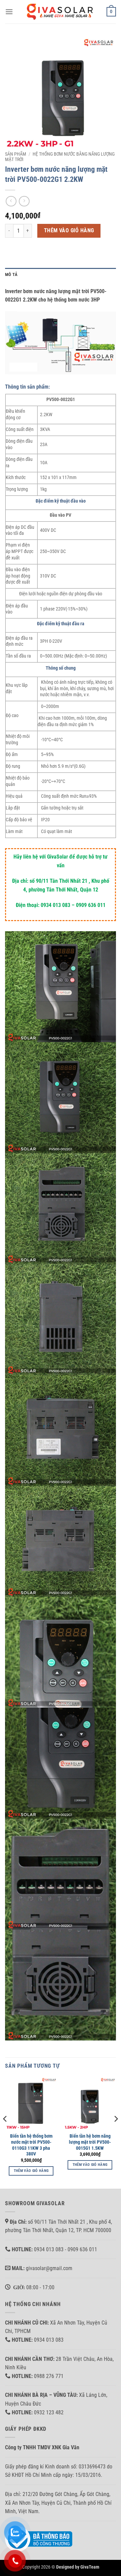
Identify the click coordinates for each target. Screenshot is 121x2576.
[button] (9, 12)
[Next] (116, 2132)
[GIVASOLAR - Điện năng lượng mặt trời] (61, 12)
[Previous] (5, 2132)
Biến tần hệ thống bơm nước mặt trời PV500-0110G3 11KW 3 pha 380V (31, 2145)
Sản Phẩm (16, 154)
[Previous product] (24, 201)
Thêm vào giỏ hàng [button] (31, 2171)
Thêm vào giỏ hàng (69, 231)
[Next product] (11, 201)
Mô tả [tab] (11, 274)
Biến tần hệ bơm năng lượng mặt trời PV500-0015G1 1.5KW (90, 2142)
